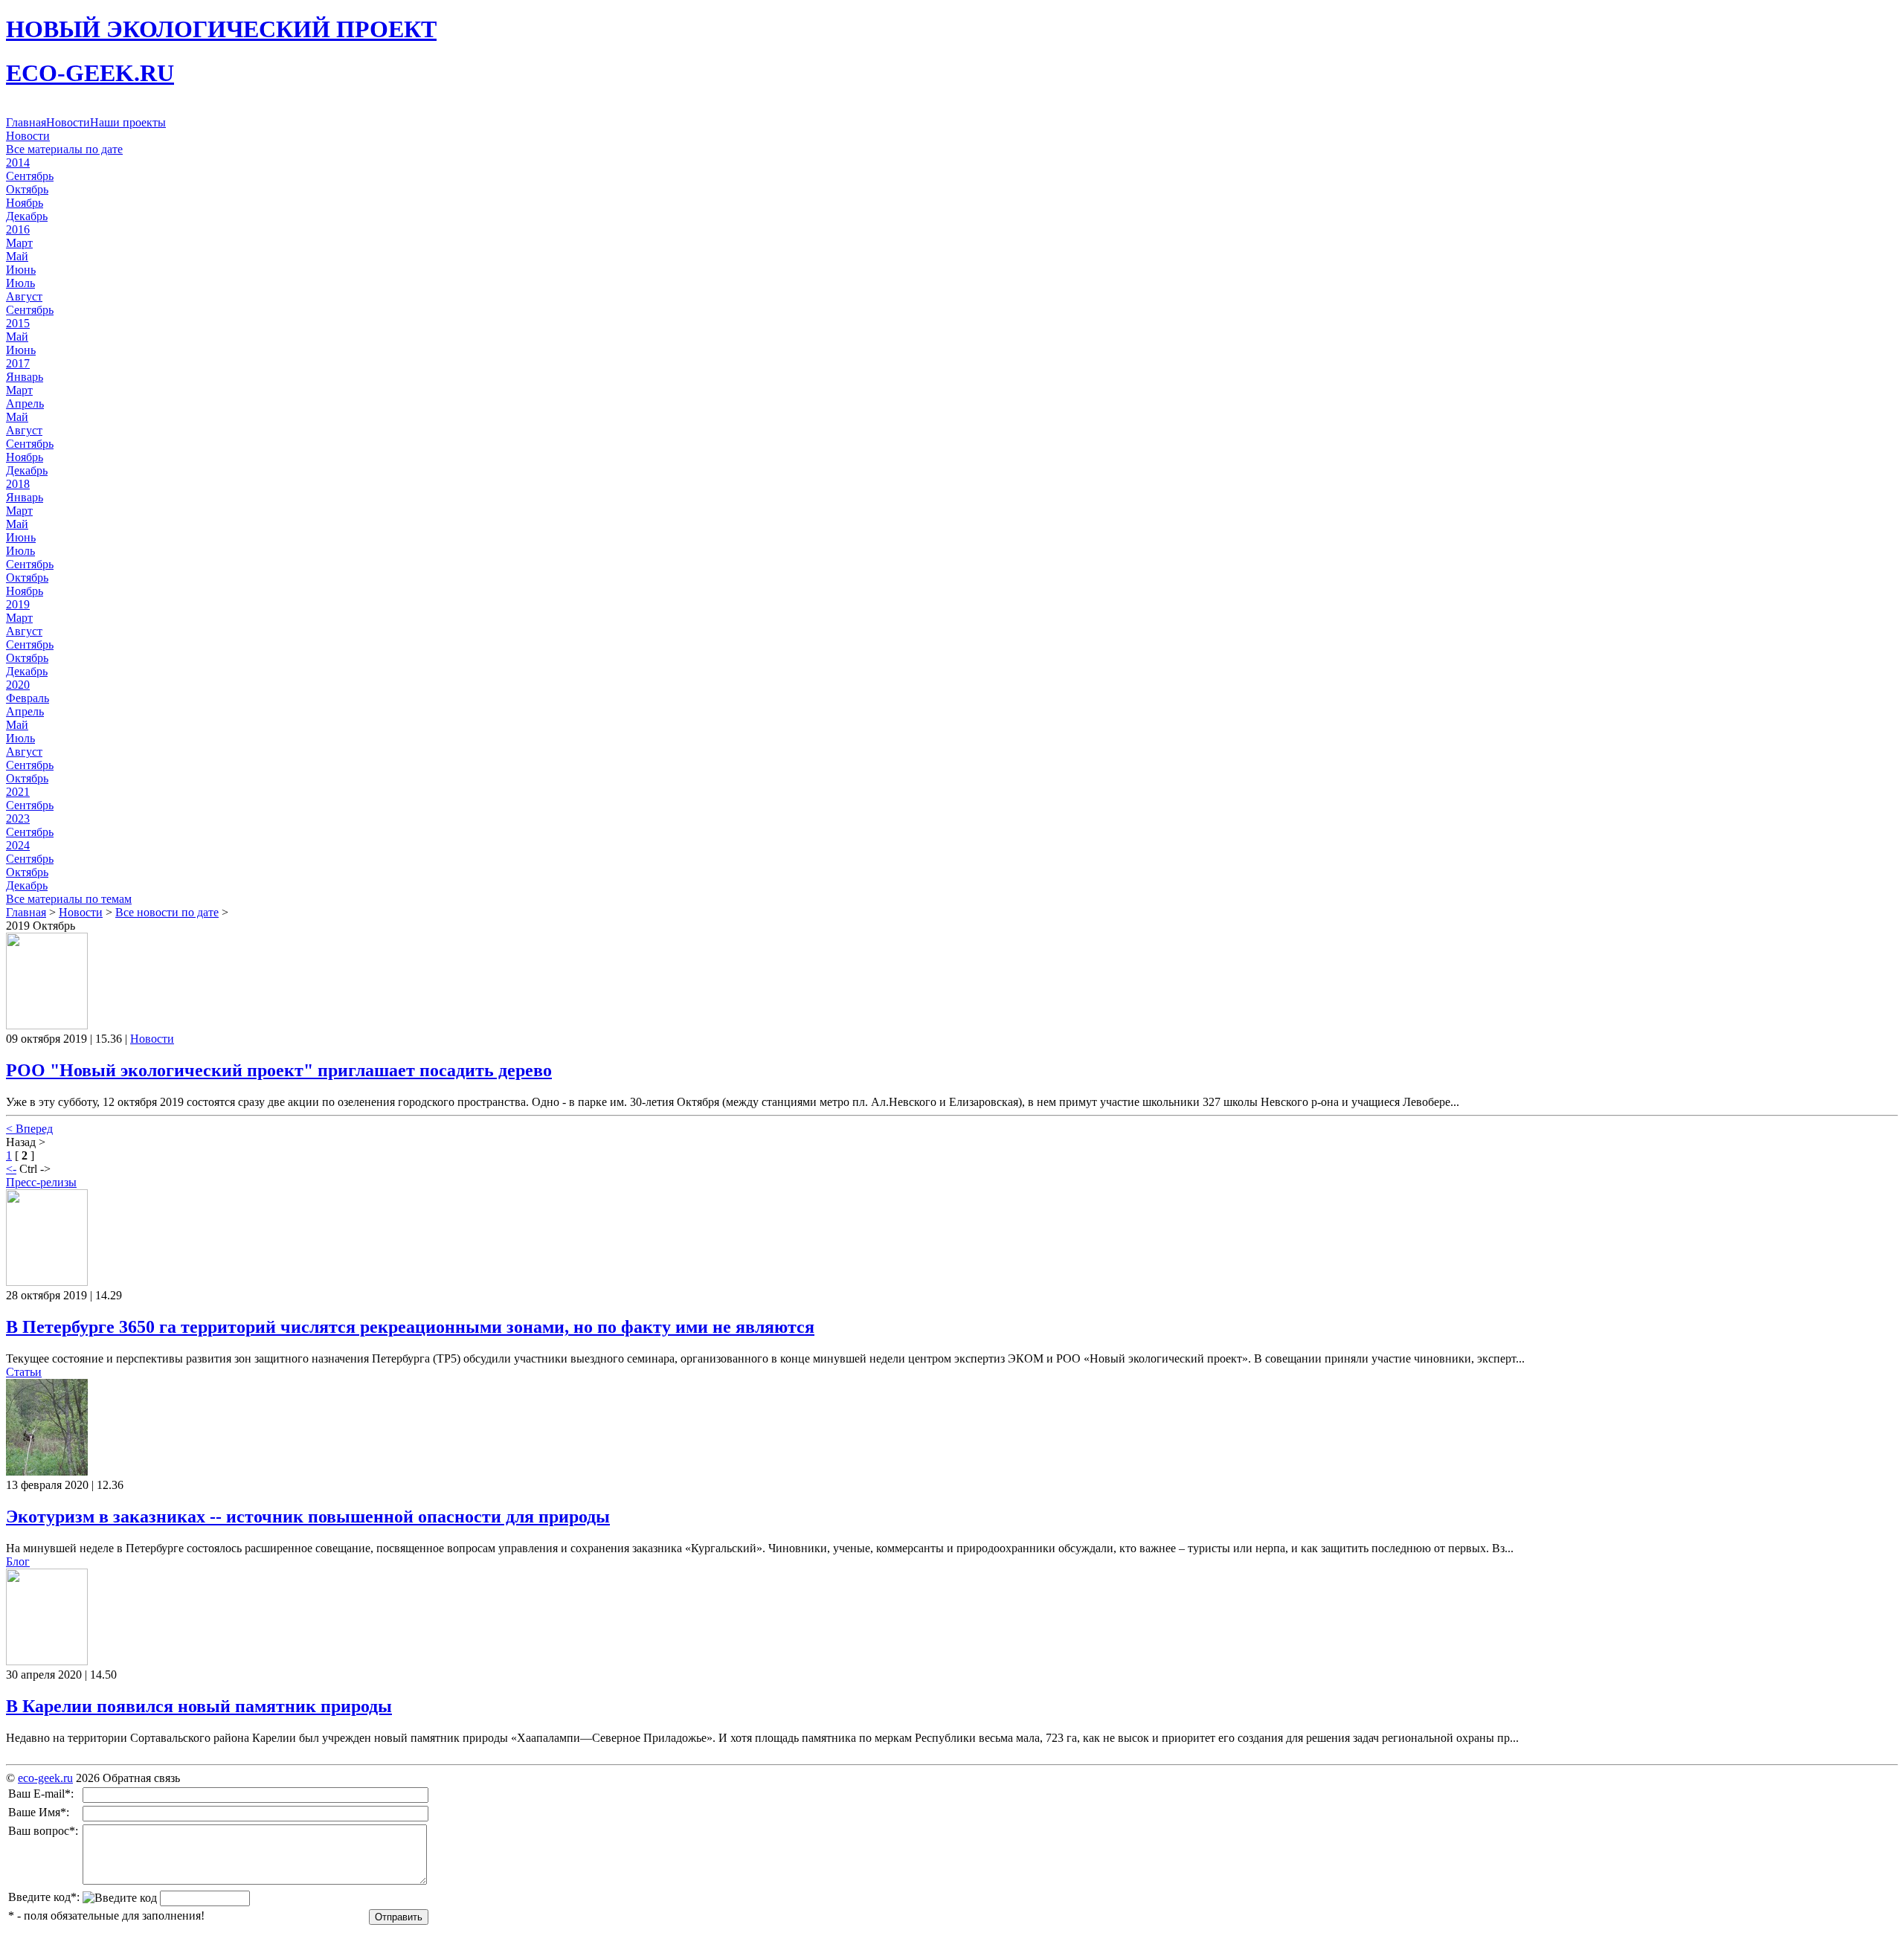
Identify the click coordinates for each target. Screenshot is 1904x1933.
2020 (18, 685)
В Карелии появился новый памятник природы (199, 1706)
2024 (18, 845)
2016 (18, 229)
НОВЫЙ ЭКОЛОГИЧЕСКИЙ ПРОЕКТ (221, 29)
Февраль (28, 698)
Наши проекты (128, 122)
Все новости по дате (167, 912)
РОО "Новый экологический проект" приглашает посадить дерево (279, 1070)
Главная (26, 122)
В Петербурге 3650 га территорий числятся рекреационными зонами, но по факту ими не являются (410, 1327)
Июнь (21, 270)
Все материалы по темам (69, 899)
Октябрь (27, 189)
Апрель (25, 403)
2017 (18, 363)
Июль (20, 283)
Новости (68, 122)
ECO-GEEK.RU (90, 73)
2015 (18, 323)
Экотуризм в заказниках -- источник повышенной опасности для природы (308, 1517)
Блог (18, 1561)
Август (24, 296)
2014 (18, 163)
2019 (18, 604)
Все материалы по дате (64, 149)
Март (19, 243)
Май (17, 256)
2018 (18, 484)
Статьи (24, 1372)
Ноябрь (25, 203)
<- (11, 1169)
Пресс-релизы (41, 1182)
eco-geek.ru (45, 1778)
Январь (25, 377)
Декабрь (27, 216)
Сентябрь (30, 176)
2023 (18, 818)
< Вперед (29, 1129)
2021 (18, 792)
